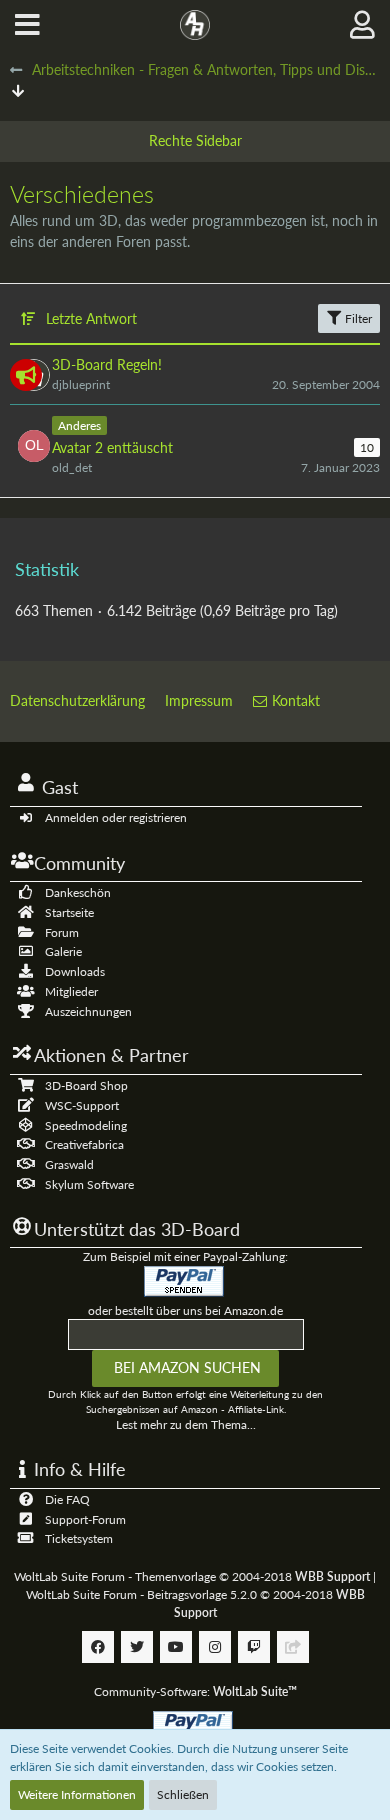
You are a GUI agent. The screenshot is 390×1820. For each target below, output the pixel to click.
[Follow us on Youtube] (176, 1647)
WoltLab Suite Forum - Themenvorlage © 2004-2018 (192, 1576)
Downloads (75, 971)
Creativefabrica (84, 1144)
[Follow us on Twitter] (137, 1647)
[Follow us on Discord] (293, 1647)
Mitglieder (71, 991)
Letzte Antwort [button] (91, 318)
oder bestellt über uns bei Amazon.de (185, 1310)
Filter (357, 318)
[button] (27, 25)
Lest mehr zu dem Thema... (186, 1424)
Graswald (69, 1164)
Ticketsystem (79, 1538)
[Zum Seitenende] (18, 90)
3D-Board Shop (86, 1085)
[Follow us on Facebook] (98, 1647)
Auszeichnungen (88, 1011)
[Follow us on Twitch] (254, 1647)
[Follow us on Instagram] (215, 1647)
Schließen (183, 1794)
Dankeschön (78, 892)
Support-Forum (85, 1519)
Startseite (69, 912)
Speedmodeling (86, 1125)
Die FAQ (67, 1499)
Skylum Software (89, 1184)
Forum (62, 932)
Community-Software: (195, 1691)
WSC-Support (82, 1105)
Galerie (63, 951)
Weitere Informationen (77, 1794)
